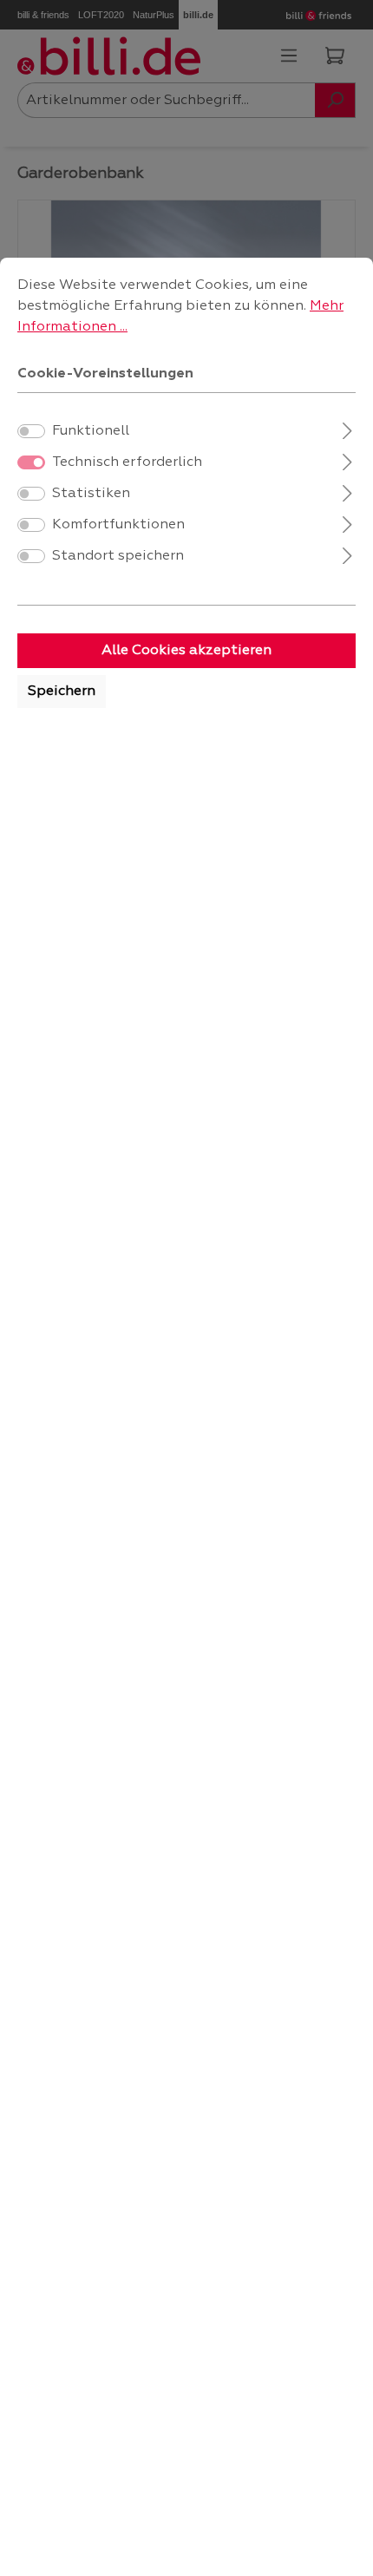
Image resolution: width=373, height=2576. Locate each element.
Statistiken (91, 494)
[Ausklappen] (347, 429)
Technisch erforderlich (127, 462)
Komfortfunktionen (118, 525)
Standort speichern (118, 556)
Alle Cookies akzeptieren (186, 651)
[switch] (31, 431)
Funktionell (91, 431)
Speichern (62, 692)
